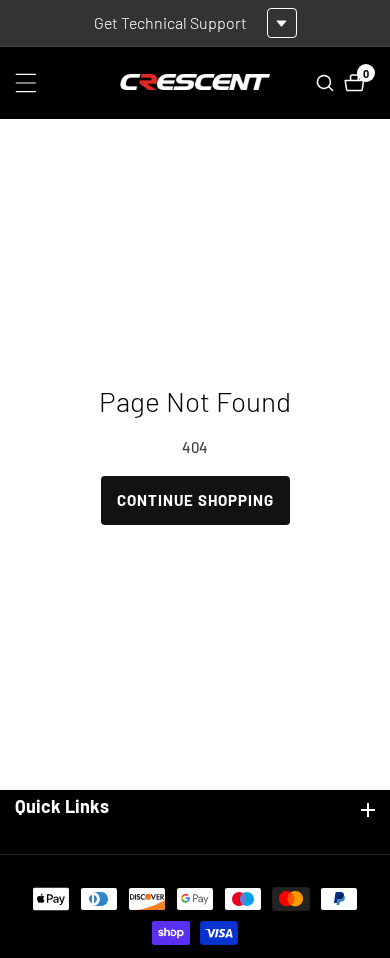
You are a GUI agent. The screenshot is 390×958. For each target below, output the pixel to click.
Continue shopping (195, 500)
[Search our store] (327, 83)
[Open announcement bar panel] (282, 23)
